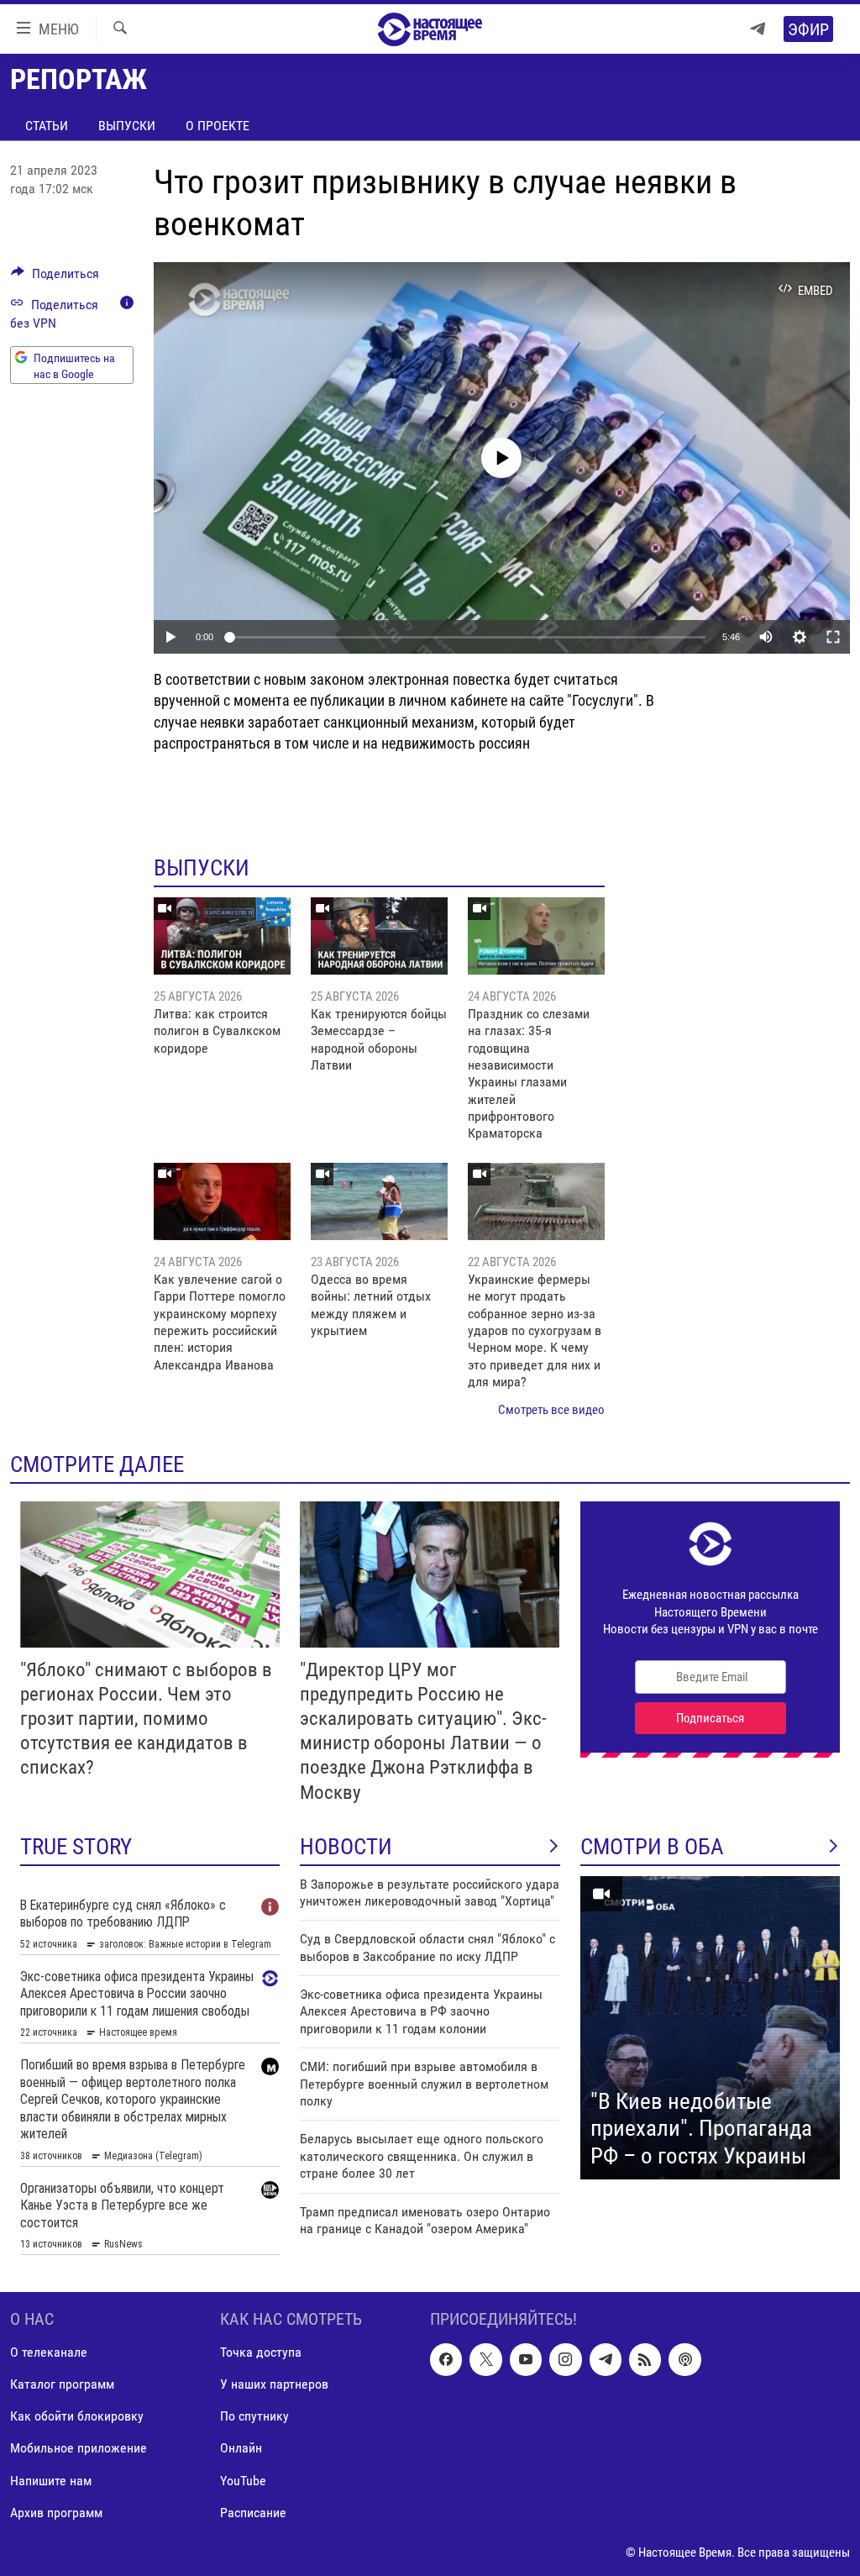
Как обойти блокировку (77, 2416)
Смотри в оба (652, 1847)
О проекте (218, 126)
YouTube (243, 2480)
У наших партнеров (274, 2384)
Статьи (47, 126)
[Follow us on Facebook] (446, 2359)
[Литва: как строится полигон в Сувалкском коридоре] (222, 936)
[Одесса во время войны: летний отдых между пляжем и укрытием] (379, 1201)
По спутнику (254, 2416)
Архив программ (56, 2512)
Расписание (253, 2512)
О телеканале (49, 2352)
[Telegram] (758, 29)
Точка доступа (261, 2352)
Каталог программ (62, 2384)
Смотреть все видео (551, 1410)
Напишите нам (51, 2480)
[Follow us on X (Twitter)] (485, 2359)
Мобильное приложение (79, 2448)
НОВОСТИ (346, 1847)
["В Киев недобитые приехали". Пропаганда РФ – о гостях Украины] (710, 2028)
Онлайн (241, 2448)
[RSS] (645, 2359)
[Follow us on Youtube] (526, 2359)
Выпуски (127, 126)
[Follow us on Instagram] (565, 2359)
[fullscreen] (833, 637)
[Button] (55, 278)
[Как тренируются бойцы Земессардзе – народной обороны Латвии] (379, 936)
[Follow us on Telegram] (606, 2359)
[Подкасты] (684, 2359)
